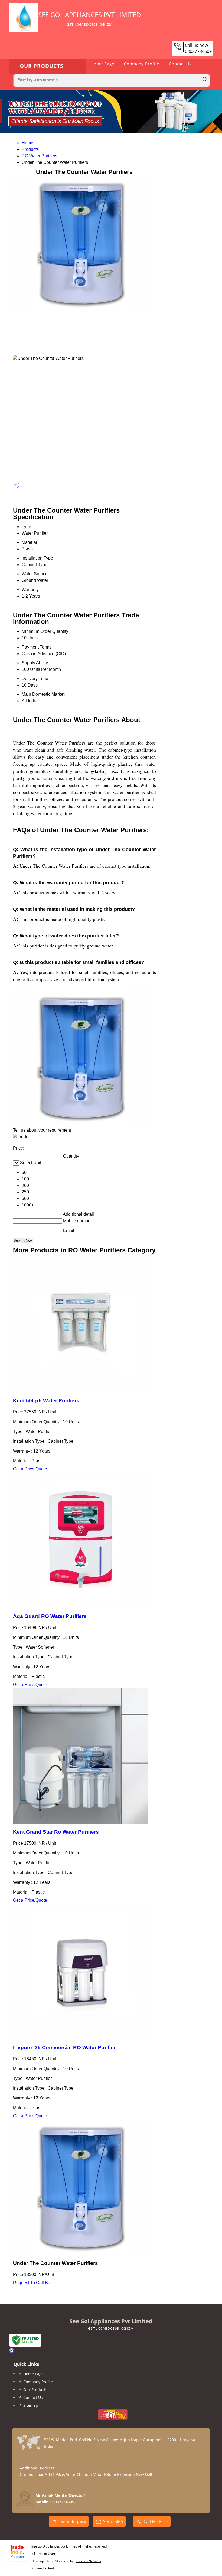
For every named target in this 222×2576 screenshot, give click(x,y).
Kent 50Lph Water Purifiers (46, 1401)
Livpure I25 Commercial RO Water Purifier (64, 2047)
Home (27, 143)
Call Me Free (156, 2521)
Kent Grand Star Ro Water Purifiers (56, 1832)
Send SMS (113, 2521)
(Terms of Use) (44, 2554)
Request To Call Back (34, 2283)
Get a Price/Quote (30, 1469)
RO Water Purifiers (40, 156)
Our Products (41, 66)
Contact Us (180, 64)
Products (30, 149)
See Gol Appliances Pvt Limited (90, 18)
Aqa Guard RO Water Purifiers (50, 1616)
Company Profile (142, 64)
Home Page (102, 64)
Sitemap (31, 2405)
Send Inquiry (73, 2521)
